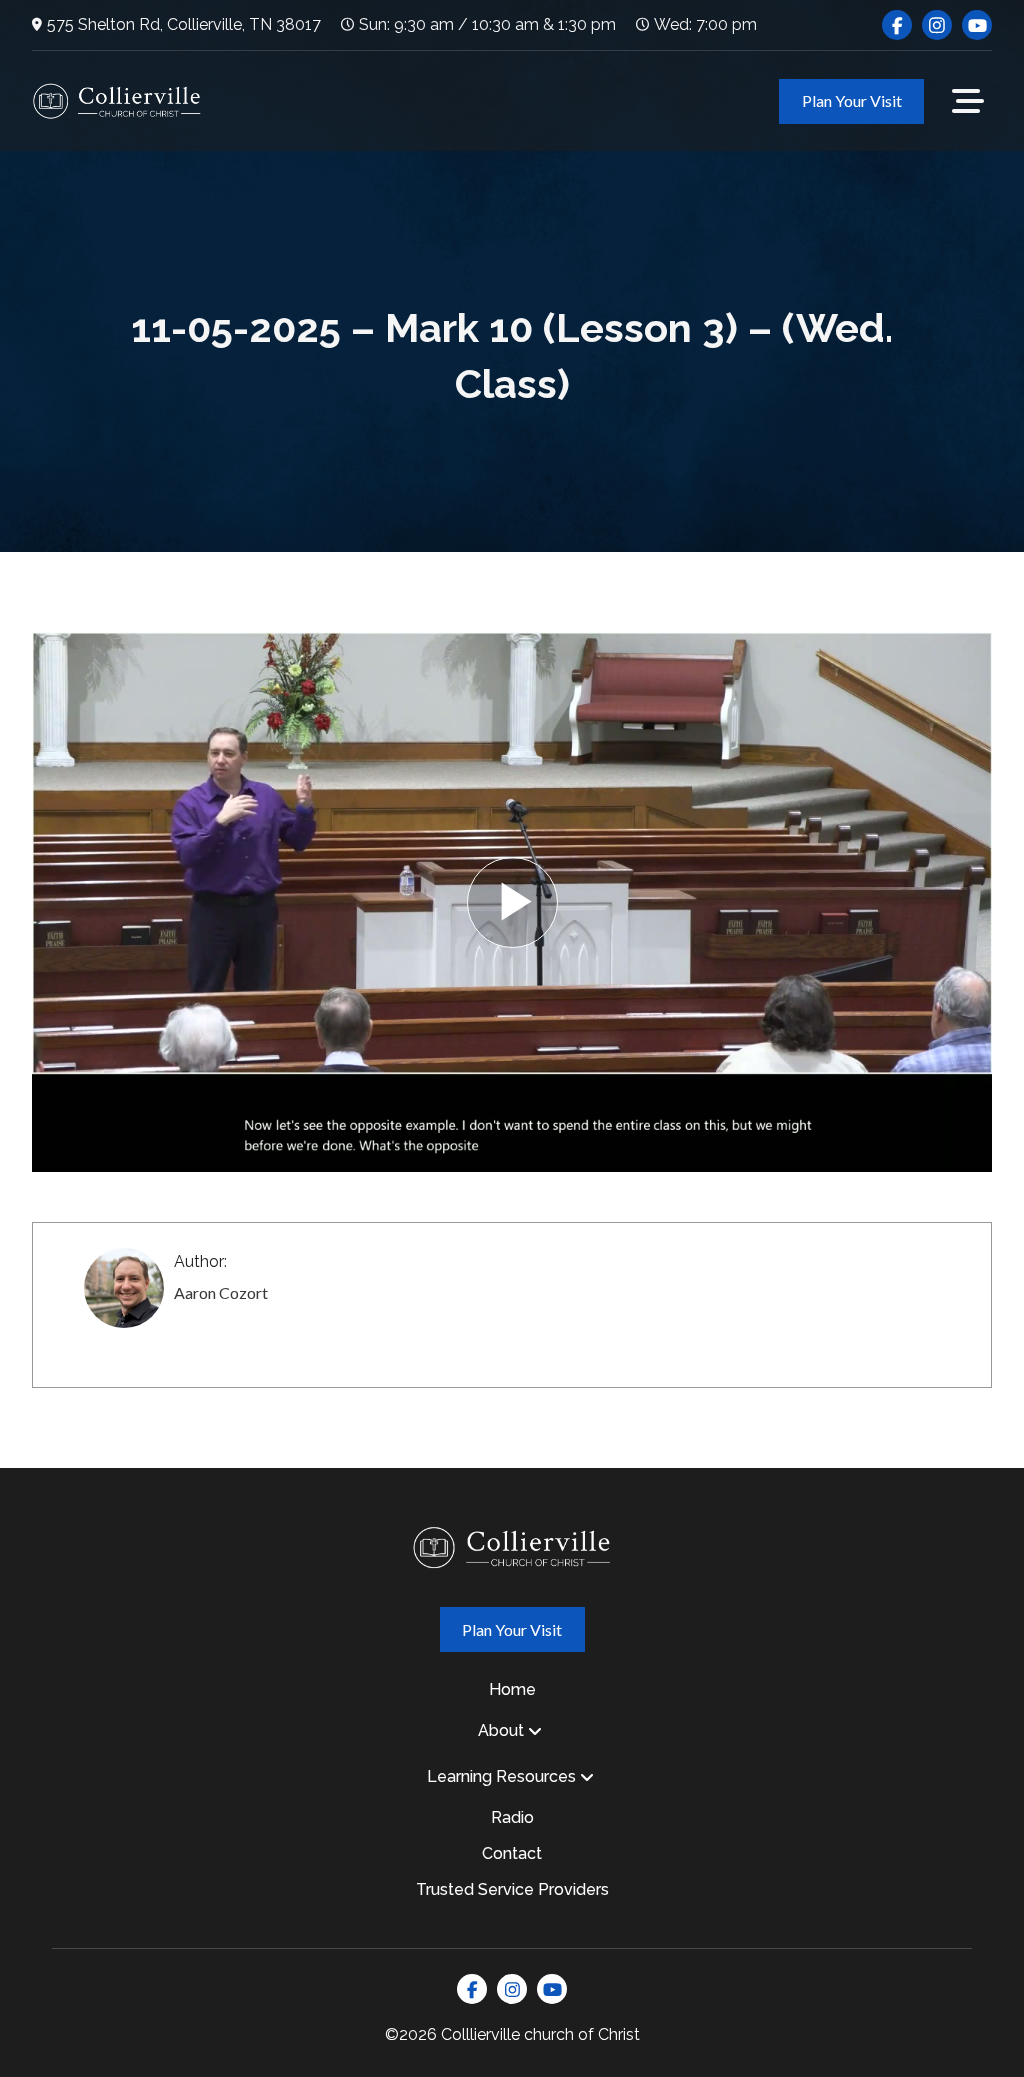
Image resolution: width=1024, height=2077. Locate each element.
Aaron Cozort (221, 1292)
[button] (968, 101)
